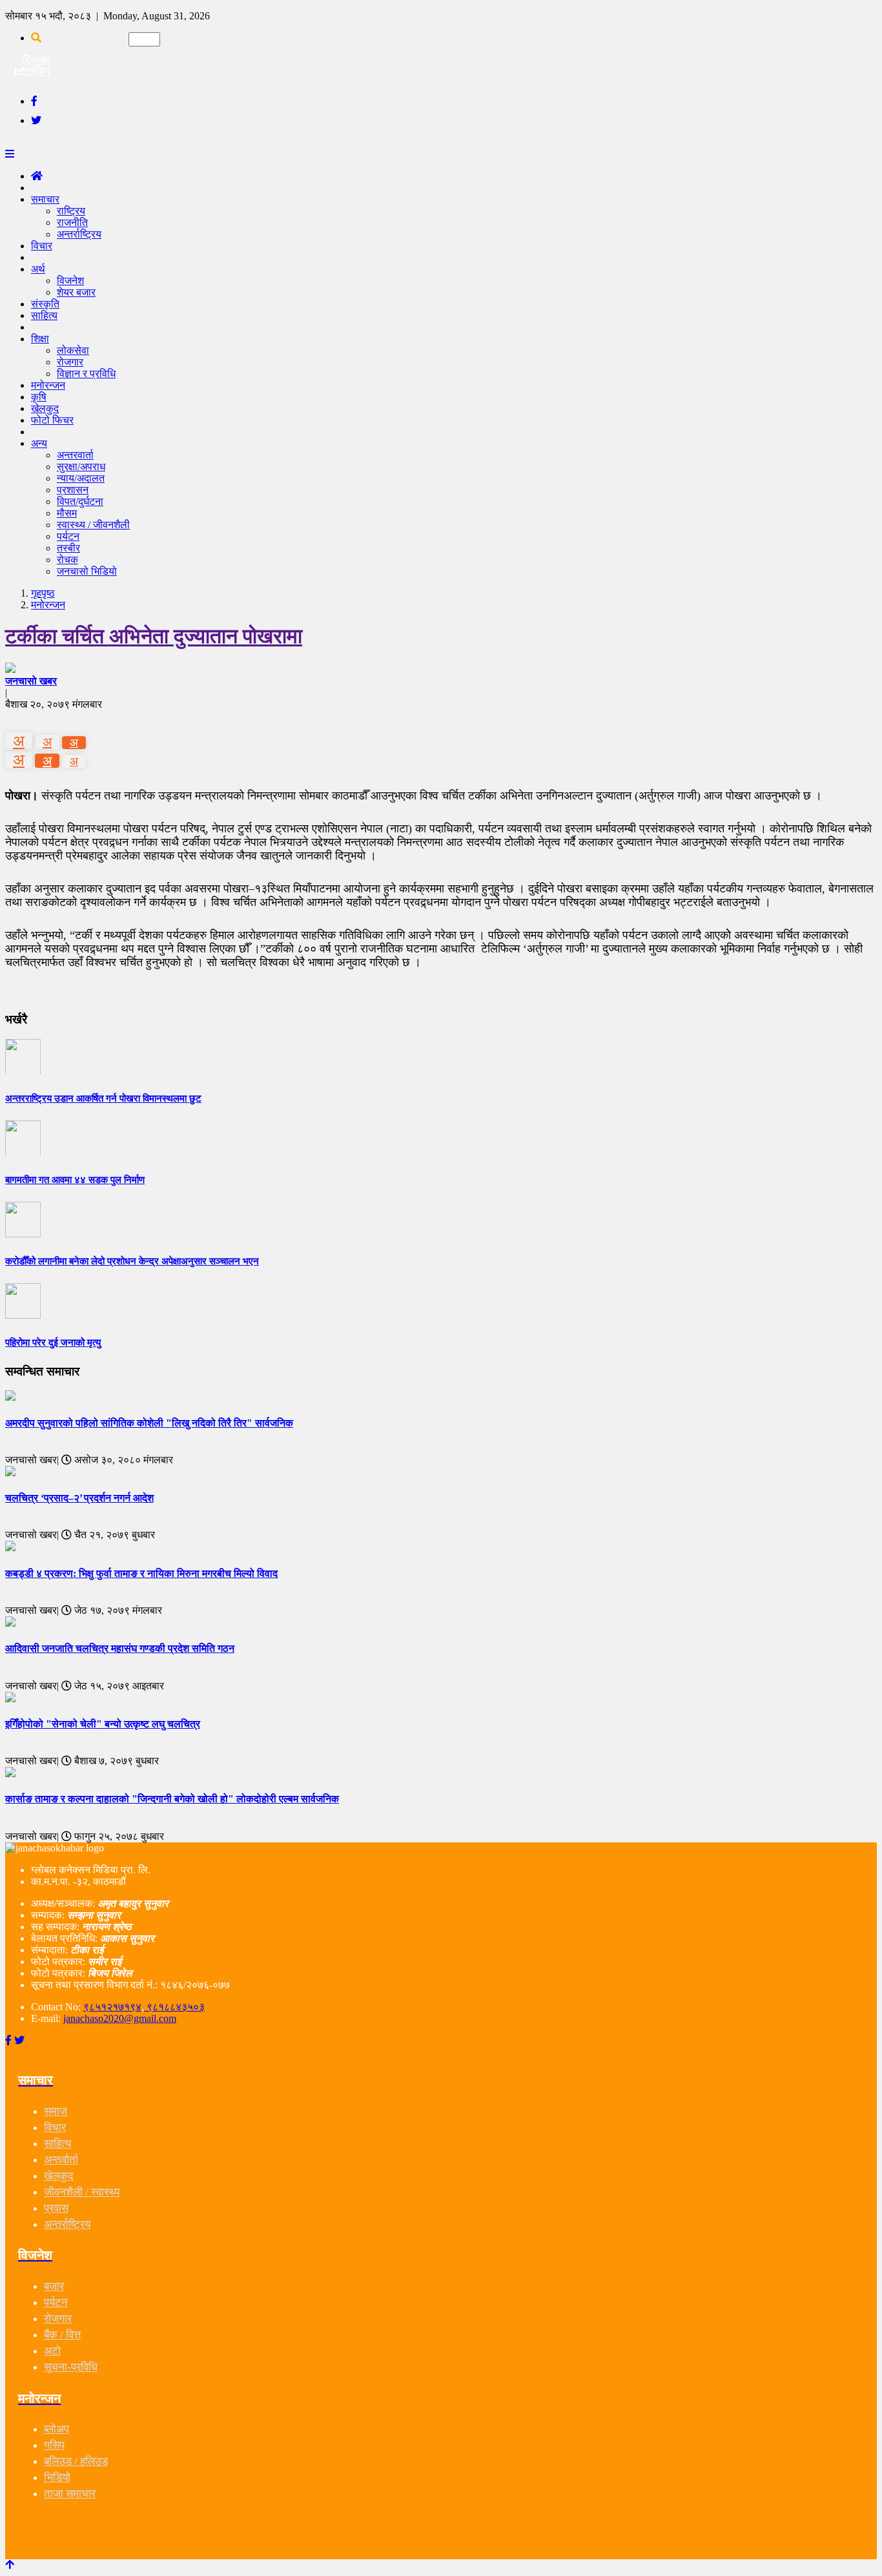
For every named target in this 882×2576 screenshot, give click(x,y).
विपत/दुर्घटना (80, 501)
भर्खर (41, 60)
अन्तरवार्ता (75, 455)
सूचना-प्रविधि (71, 2367)
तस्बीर (68, 548)
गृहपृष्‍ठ (43, 593)
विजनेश (70, 281)
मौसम (67, 513)
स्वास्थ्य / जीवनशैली (93, 525)
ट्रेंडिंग (37, 71)
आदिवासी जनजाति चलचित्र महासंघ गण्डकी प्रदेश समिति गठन (120, 1648)
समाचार (45, 199)
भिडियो (57, 2478)
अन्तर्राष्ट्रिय (79, 234)
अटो (52, 2351)
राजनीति (72, 222)
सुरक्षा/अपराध (81, 467)
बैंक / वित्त (62, 2335)
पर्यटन (68, 536)
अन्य (39, 443)
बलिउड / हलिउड (76, 2461)
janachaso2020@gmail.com (120, 2018)
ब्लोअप (56, 2429)
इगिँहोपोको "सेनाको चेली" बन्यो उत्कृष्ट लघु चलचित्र (103, 1724)
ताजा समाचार (70, 2494)
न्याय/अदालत (81, 478)
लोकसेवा (73, 350)
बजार (54, 2286)
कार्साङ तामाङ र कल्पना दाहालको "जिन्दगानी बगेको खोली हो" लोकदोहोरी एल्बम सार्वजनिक (172, 1799)
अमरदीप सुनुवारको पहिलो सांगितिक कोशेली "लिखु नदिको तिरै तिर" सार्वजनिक (149, 1423)
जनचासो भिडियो (87, 571)
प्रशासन (73, 490)
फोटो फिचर (52, 420)
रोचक (67, 560)
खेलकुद (59, 2176)
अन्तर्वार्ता (61, 2160)
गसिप (54, 2445)
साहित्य (44, 315)
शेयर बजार (76, 292)
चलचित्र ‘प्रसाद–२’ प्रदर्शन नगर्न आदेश (79, 1498)
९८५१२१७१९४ (112, 2007)
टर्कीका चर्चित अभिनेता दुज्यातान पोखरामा (154, 636)
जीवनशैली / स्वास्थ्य (82, 2192)
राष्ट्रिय (71, 211)
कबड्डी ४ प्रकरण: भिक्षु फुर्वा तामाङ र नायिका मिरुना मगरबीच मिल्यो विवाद (141, 1573)
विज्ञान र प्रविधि (86, 374)
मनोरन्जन (48, 605)
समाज (56, 2111)
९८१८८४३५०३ (174, 2007)
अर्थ (38, 269)
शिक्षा (40, 339)
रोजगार (70, 362)
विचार (42, 246)
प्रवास (56, 2208)
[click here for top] (10, 2565)
